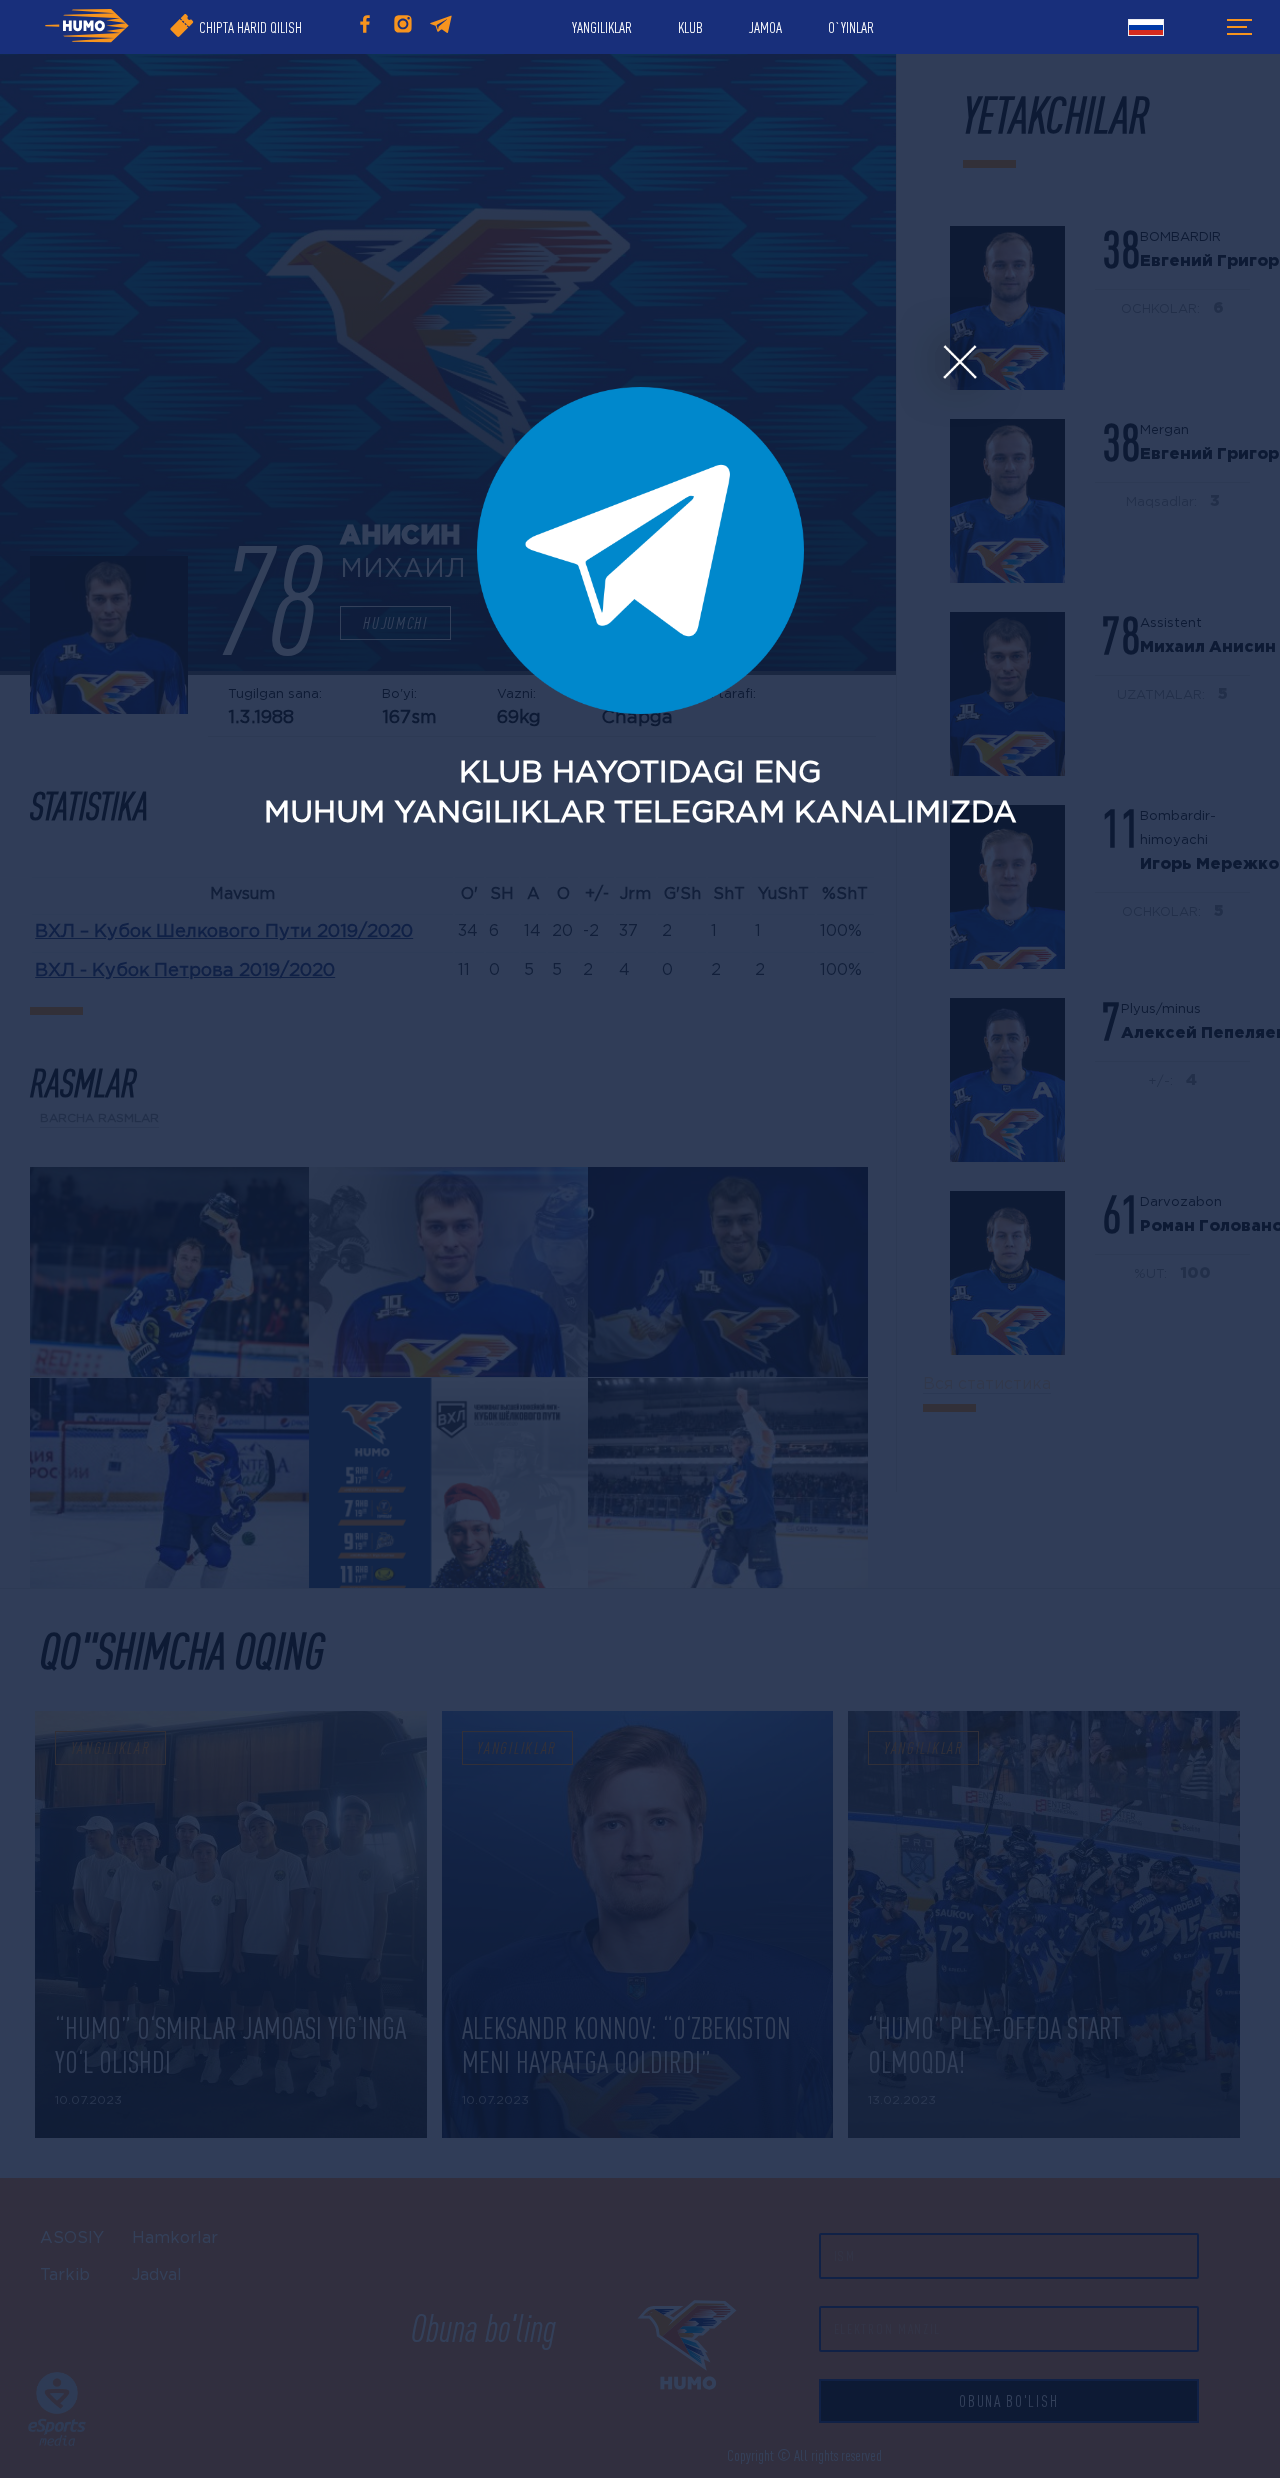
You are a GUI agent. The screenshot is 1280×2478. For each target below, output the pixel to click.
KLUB (690, 27)
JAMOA (765, 27)
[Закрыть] (959, 363)
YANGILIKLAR (602, 27)
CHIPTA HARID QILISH (250, 27)
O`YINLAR (851, 27)
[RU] (1146, 30)
